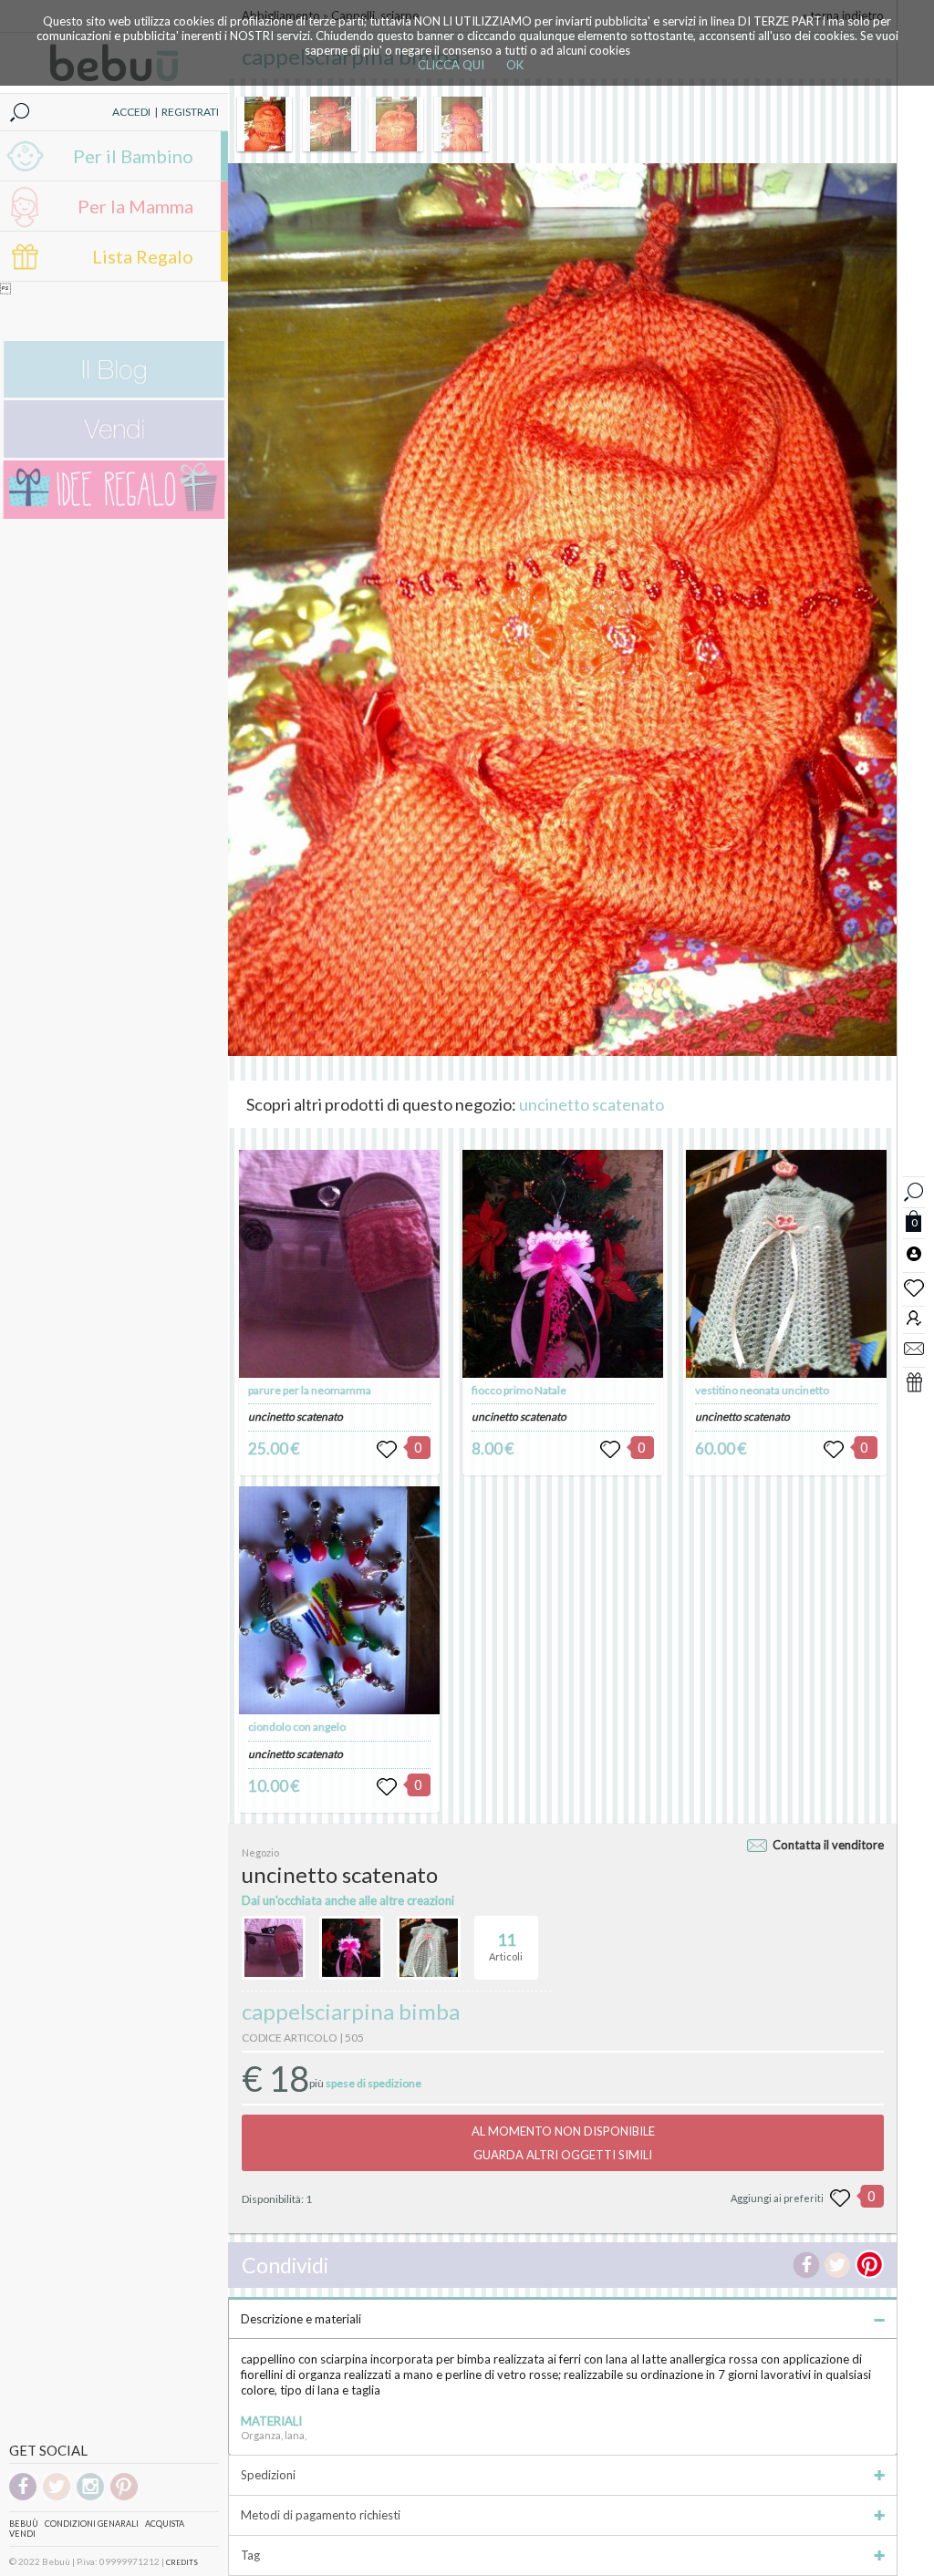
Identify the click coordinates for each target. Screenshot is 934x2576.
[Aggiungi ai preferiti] (840, 2198)
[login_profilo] (914, 1253)
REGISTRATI (190, 112)
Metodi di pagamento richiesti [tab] (321, 2515)
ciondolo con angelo (297, 1727)
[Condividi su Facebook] (806, 2265)
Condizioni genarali (92, 2524)
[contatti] (914, 1348)
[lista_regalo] (914, 1381)
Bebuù (24, 2524)
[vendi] (114, 454)
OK (515, 65)
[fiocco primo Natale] (563, 1264)
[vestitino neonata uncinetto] (786, 1264)
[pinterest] (124, 2497)
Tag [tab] (250, 2555)
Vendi (22, 2534)
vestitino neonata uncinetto (762, 1390)
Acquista (165, 2524)
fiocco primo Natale (519, 1390)
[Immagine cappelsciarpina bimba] (265, 124)
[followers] (914, 1317)
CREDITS (182, 2562)
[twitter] (57, 2497)
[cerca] (914, 1190)
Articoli (506, 1946)
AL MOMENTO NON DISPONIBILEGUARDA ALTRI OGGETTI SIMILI (563, 2143)
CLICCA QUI (451, 65)
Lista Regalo (143, 256)
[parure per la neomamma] (339, 1264)
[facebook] (23, 2497)
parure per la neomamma (310, 1390)
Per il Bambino (133, 156)
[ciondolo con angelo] (339, 1600)
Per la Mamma (135, 206)
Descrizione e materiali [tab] (301, 2319)
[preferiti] (914, 1287)
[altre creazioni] (274, 1948)
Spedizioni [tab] (268, 2475)
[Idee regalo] (114, 515)
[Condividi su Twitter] (837, 2265)
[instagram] (90, 2497)
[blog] (114, 393)
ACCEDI (131, 112)
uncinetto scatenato (592, 1104)
